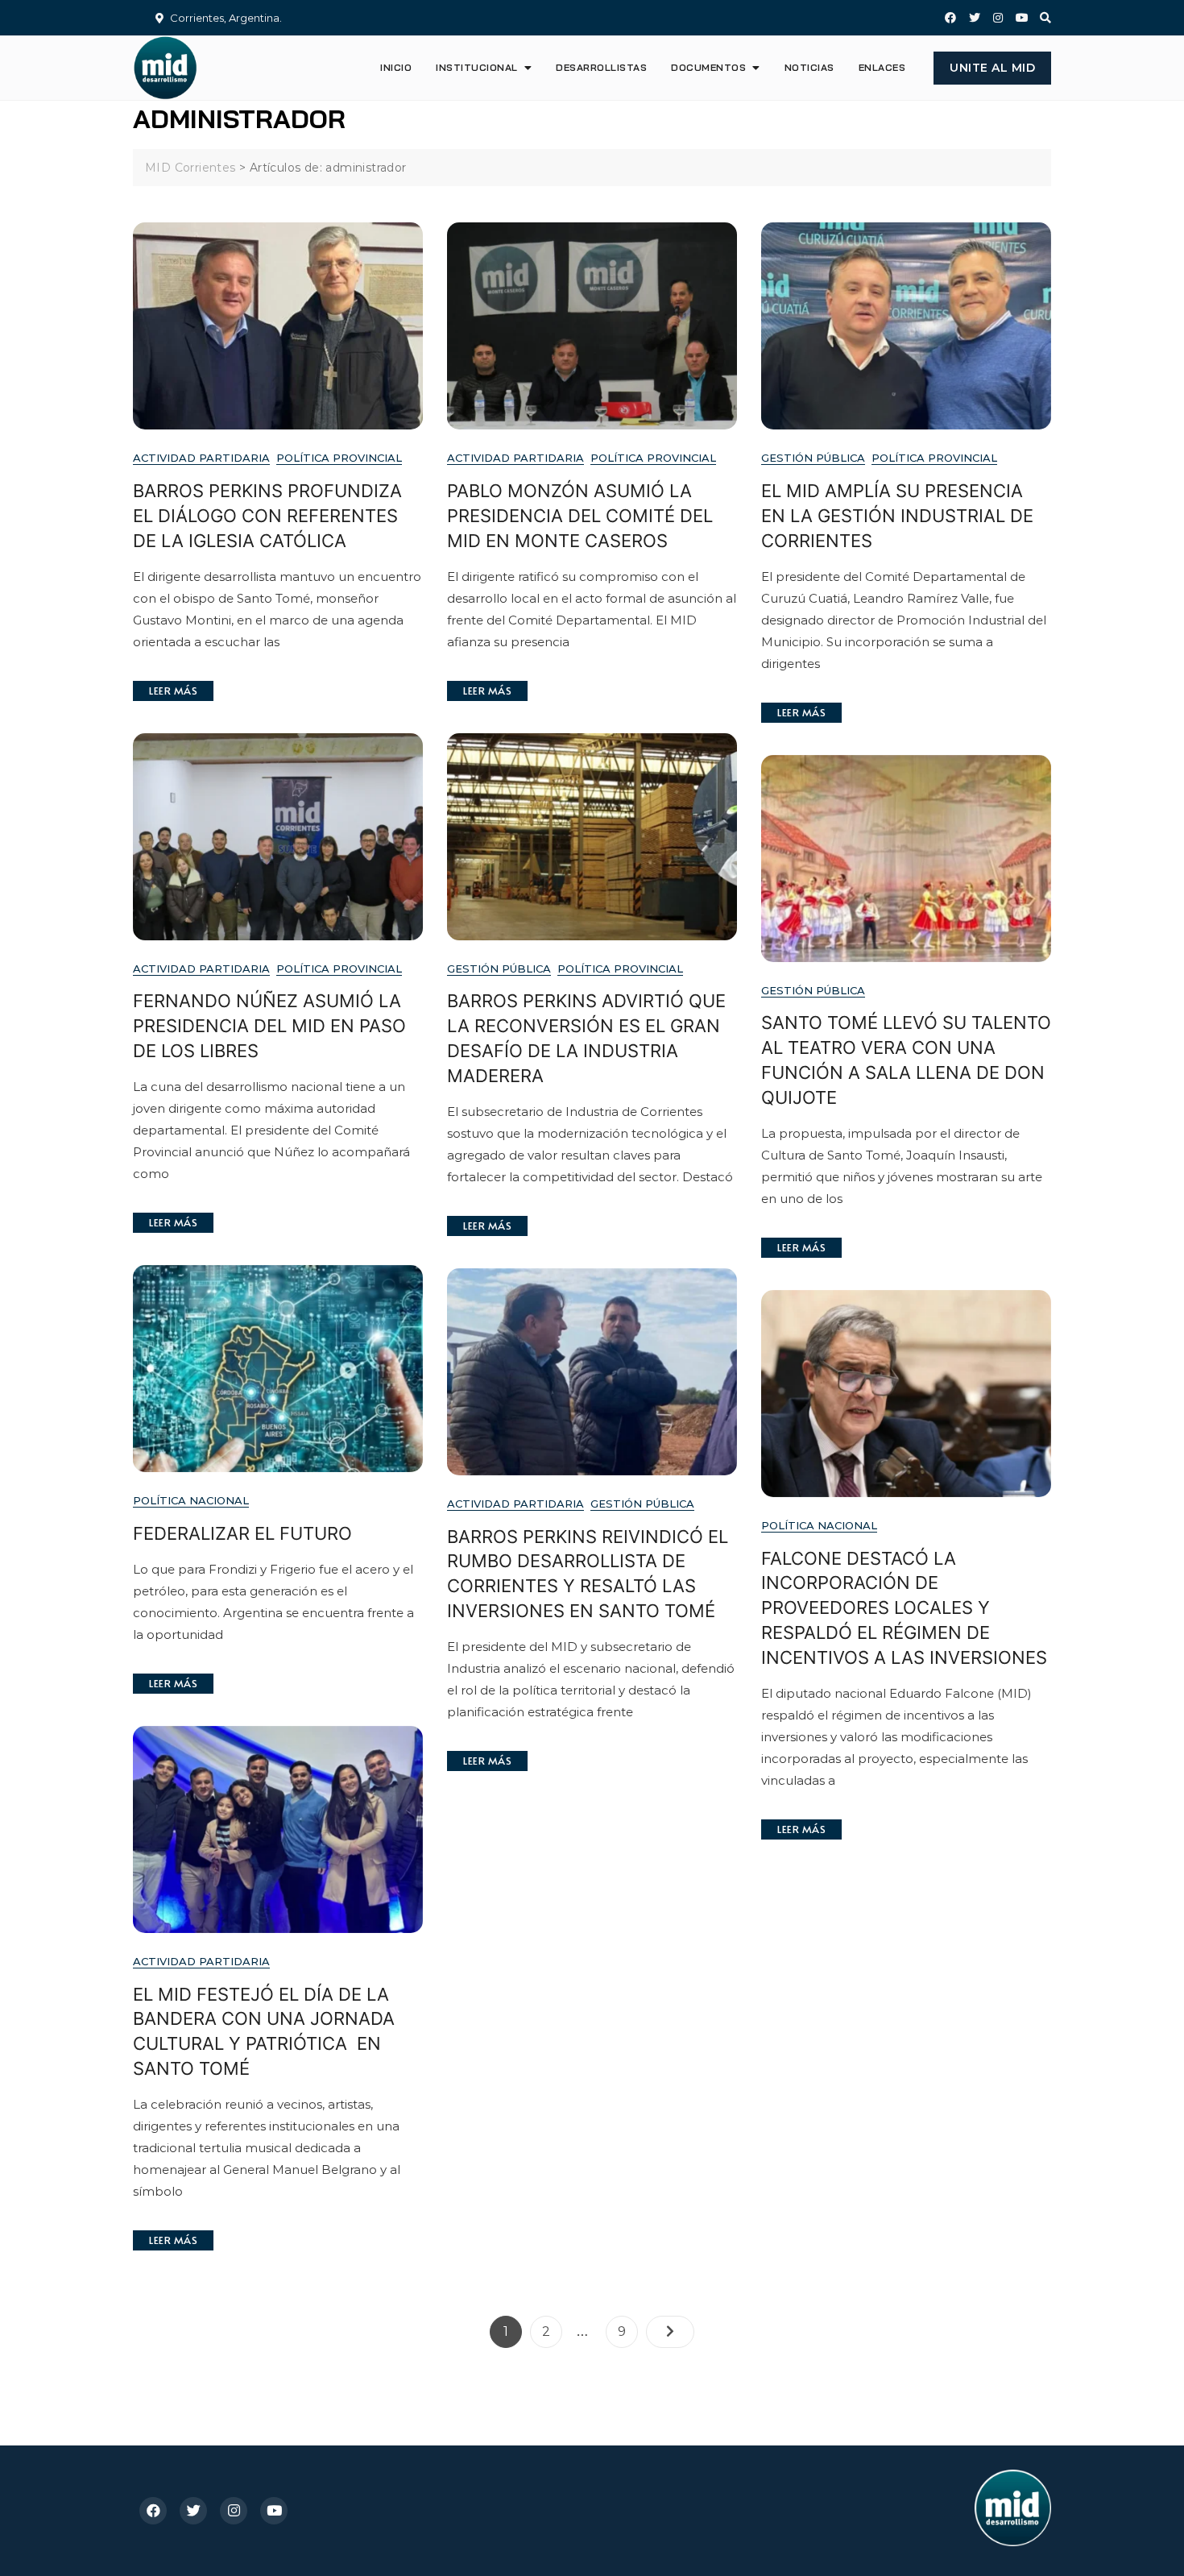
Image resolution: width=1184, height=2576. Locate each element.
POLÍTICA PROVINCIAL (339, 458)
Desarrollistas (601, 67)
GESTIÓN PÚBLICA (813, 458)
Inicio (396, 67)
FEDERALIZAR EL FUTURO (242, 1533)
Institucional (477, 67)
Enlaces (882, 67)
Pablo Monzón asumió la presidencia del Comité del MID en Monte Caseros (580, 516)
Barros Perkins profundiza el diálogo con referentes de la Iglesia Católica (267, 516)
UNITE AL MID (992, 68)
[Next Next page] (670, 2332)
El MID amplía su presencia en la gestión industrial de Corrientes (897, 516)
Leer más (173, 691)
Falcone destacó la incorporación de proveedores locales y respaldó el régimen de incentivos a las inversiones (904, 1608)
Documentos (708, 67)
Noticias (809, 67)
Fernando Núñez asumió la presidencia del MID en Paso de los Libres (269, 1026)
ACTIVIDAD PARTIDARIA (201, 458)
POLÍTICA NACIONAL (191, 1500)
